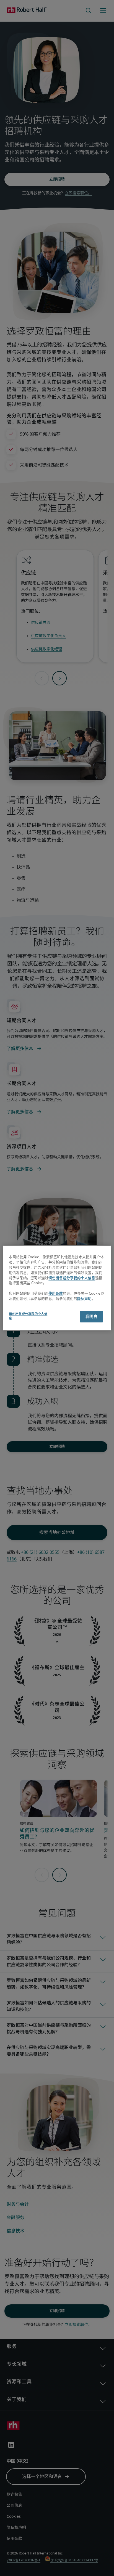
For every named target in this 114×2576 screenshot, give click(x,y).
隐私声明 (84, 1299)
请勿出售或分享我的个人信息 (72, 1278)
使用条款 (56, 1294)
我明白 (91, 1316)
